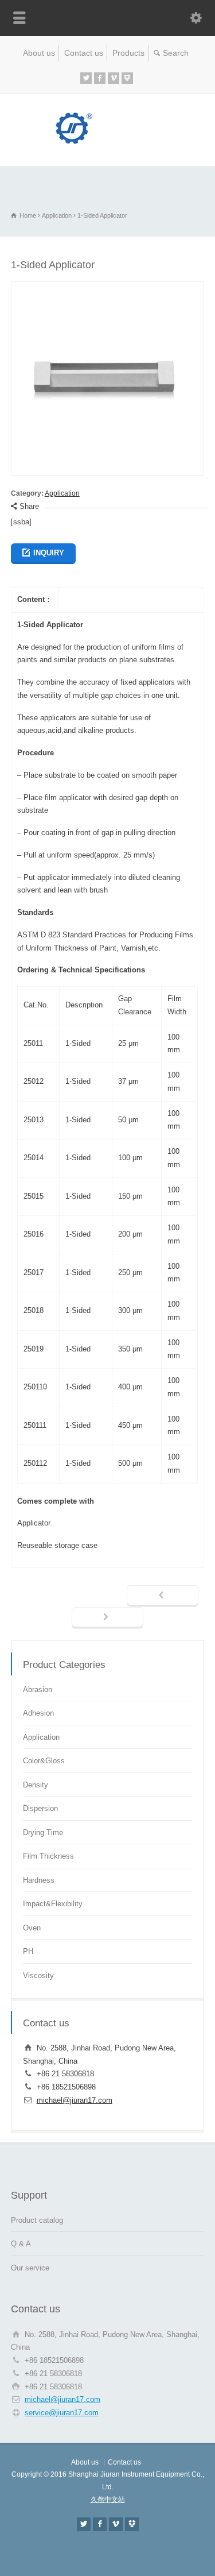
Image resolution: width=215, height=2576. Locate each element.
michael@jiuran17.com (75, 2100)
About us (39, 53)
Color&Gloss (44, 1761)
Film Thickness (48, 1856)
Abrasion (38, 1689)
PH (28, 1951)
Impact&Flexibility (53, 1904)
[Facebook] (100, 78)
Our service (30, 2268)
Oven (32, 1928)
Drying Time (43, 1832)
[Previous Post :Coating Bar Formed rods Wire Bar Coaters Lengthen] (163, 1596)
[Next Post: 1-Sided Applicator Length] (107, 1618)
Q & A (21, 2244)
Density (36, 1785)
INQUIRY (49, 553)
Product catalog (37, 2220)
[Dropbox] (127, 78)
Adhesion (38, 1713)
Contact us (84, 53)
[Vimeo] (114, 78)
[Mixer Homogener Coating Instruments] (108, 142)
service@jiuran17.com (62, 2413)
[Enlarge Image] (108, 288)
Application (62, 493)
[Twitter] (86, 78)
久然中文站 (108, 2500)
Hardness (39, 1880)
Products (128, 53)
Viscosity (38, 1976)
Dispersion (40, 1808)
